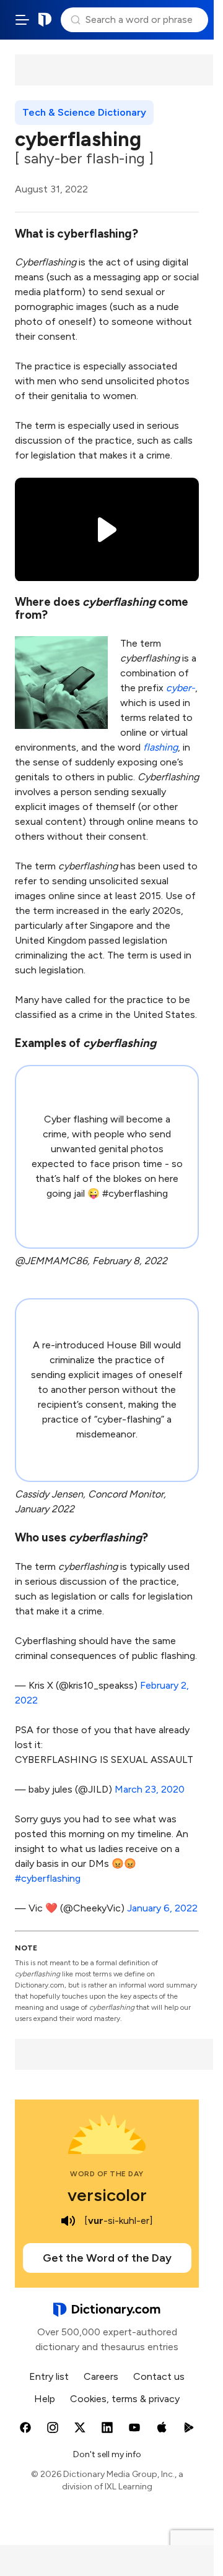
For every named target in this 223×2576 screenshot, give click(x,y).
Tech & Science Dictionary (84, 112)
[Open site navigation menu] (22, 20)
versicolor (107, 2195)
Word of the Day (107, 2174)
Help (45, 2399)
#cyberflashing (48, 1878)
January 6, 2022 (162, 1908)
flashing (160, 747)
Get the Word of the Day (107, 2258)
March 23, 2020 (150, 1789)
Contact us (159, 2376)
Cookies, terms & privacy (125, 2399)
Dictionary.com (45, 20)
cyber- (181, 688)
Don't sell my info (107, 2454)
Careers (101, 2376)
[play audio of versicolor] (68, 2221)
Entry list (49, 2376)
